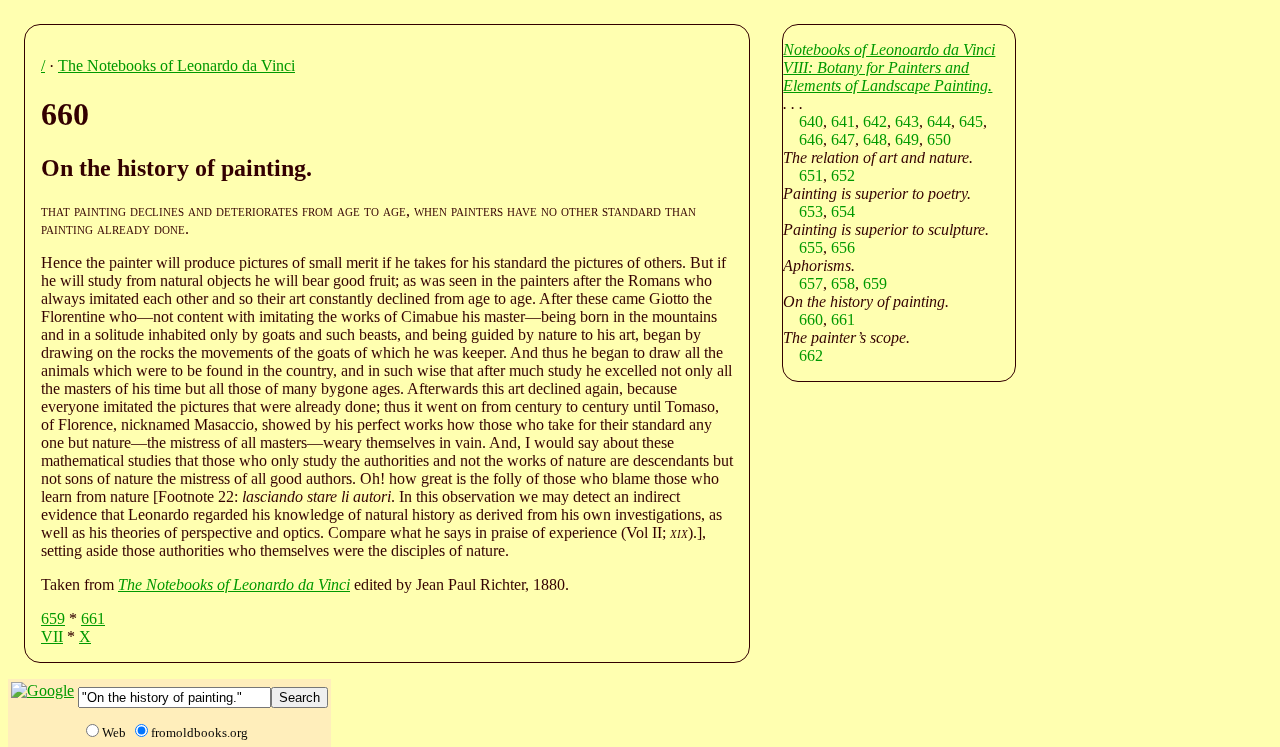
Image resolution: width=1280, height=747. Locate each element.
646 (811, 139)
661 (93, 618)
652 (843, 175)
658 (843, 283)
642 (875, 121)
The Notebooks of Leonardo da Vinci (176, 65)
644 (939, 121)
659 (53, 618)
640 (811, 121)
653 (811, 211)
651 (811, 175)
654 (843, 211)
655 (811, 247)
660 (811, 319)
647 (843, 139)
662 (811, 355)
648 (875, 139)
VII (52, 636)
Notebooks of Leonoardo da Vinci (889, 49)
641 (843, 121)
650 (939, 139)
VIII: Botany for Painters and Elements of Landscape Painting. (887, 76)
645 (971, 121)
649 (907, 139)
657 (811, 283)
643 (907, 121)
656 (843, 247)
